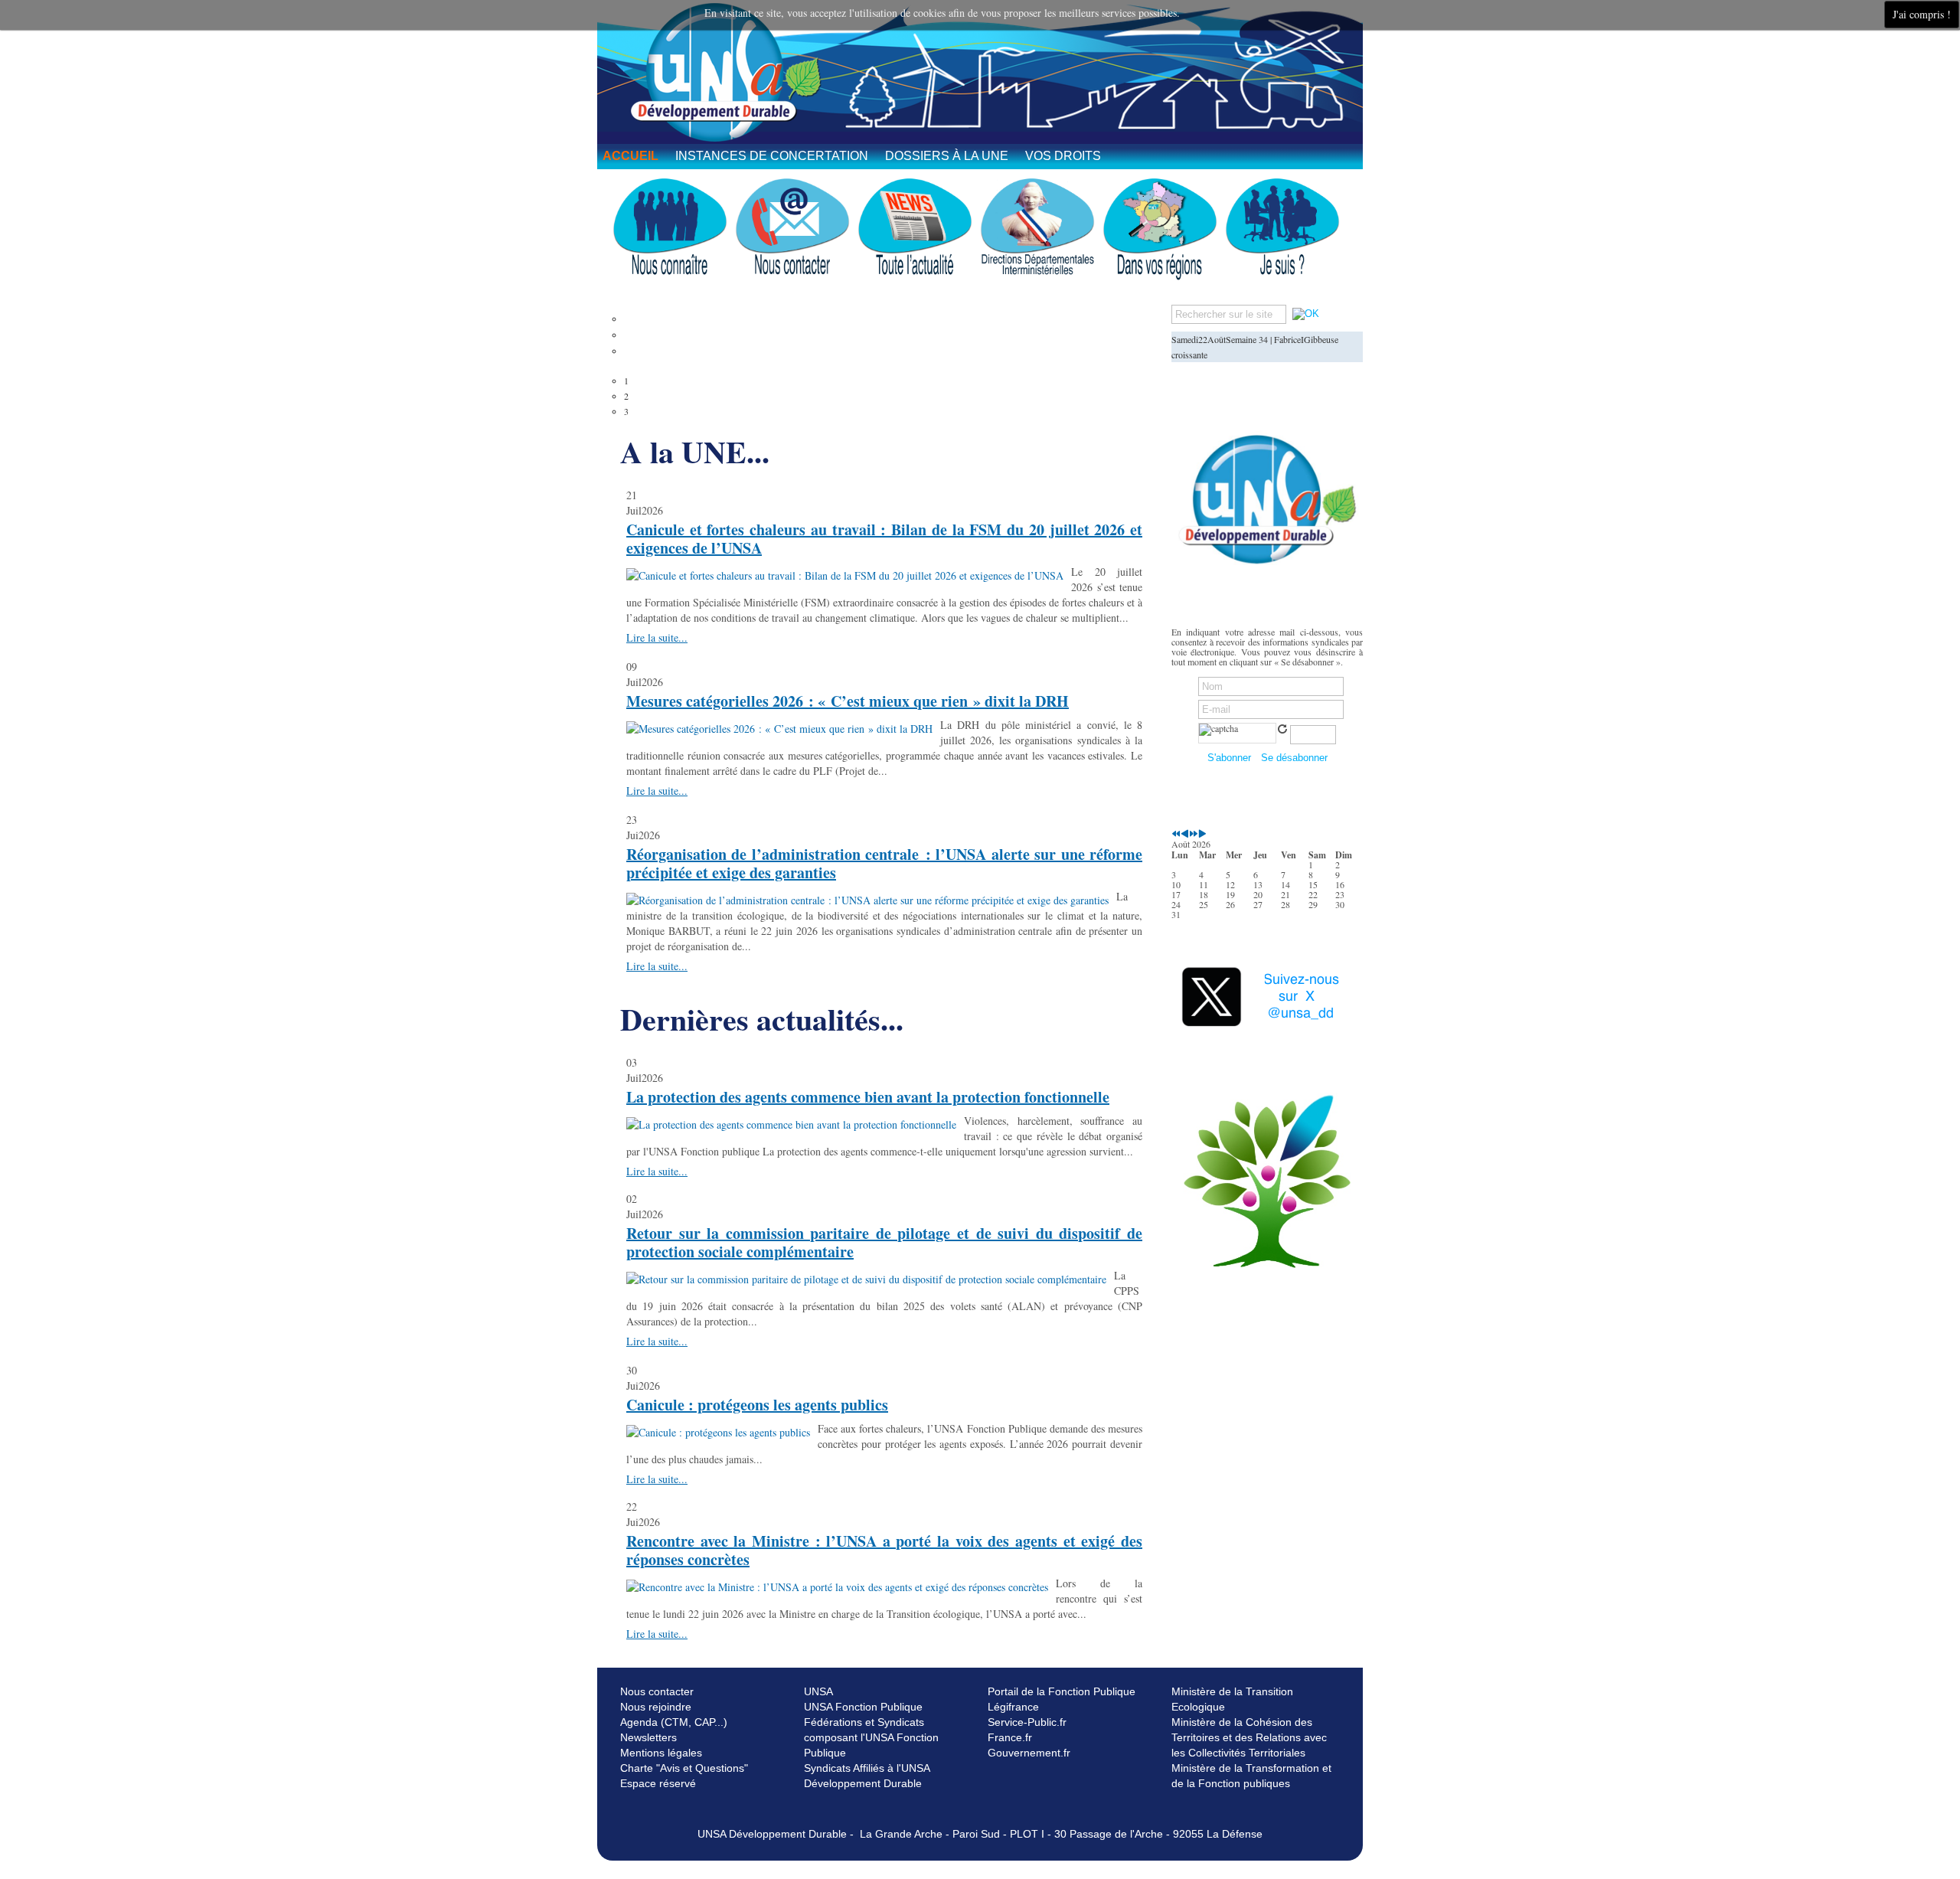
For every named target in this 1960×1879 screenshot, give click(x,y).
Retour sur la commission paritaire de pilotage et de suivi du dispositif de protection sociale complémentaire (884, 1242)
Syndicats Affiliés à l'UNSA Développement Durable (867, 1776)
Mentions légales (661, 1753)
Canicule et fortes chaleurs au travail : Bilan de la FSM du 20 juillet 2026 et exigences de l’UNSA (884, 539)
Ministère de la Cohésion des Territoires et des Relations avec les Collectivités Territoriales (1249, 1737)
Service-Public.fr (1027, 1722)
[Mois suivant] (1202, 834)
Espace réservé (658, 1783)
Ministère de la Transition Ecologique (1232, 1699)
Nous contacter (657, 1691)
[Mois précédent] (1185, 834)
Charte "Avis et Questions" (684, 1768)
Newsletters (648, 1737)
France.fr (1010, 1737)
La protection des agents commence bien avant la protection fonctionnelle (868, 1097)
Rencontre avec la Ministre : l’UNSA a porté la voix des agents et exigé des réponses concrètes (884, 1550)
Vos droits (1063, 156)
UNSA (818, 1691)
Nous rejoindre (656, 1707)
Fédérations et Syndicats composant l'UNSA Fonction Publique (871, 1737)
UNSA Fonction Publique (863, 1707)
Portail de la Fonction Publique (1062, 1691)
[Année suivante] (1194, 834)
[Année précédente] (1176, 834)
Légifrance (1013, 1707)
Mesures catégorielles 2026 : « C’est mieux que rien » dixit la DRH (848, 701)
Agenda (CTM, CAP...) (674, 1722)
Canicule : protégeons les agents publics (757, 1405)
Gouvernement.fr (1029, 1753)
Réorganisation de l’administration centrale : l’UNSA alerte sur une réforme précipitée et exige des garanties (884, 863)
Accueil (630, 156)
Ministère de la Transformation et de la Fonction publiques (1251, 1776)
